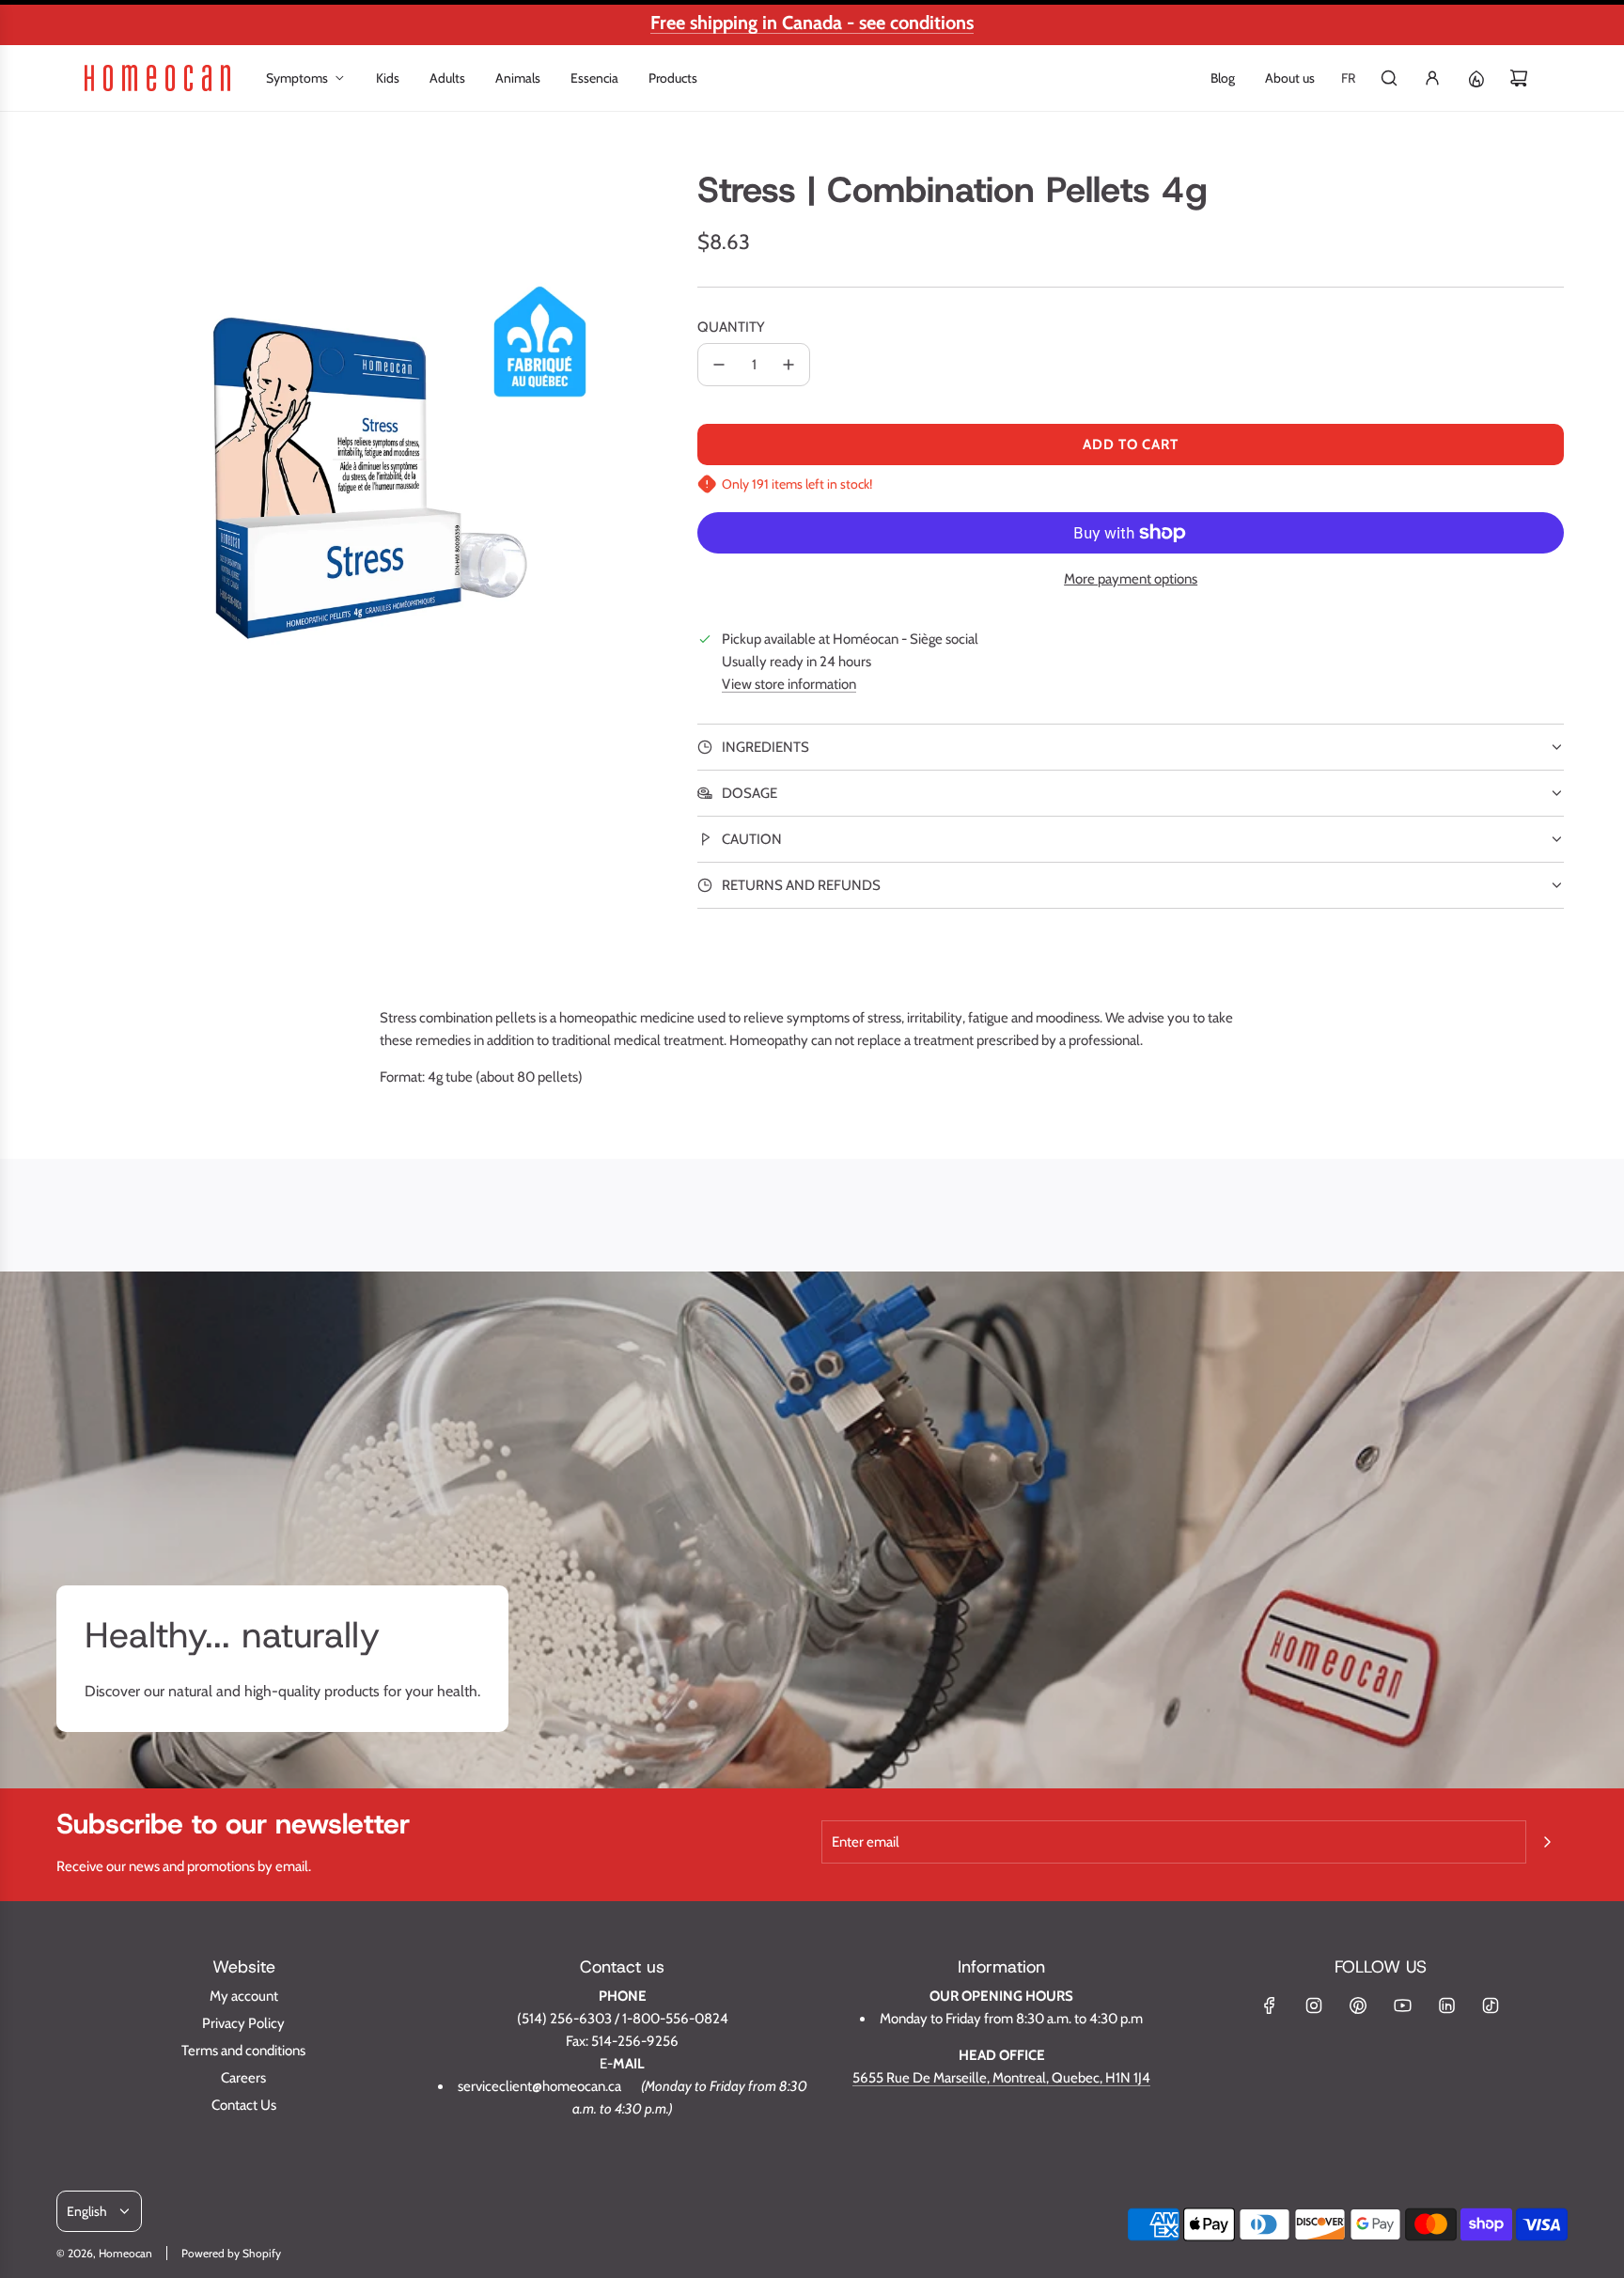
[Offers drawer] (1476, 78)
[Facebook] (1270, 2005)
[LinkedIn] (1446, 2005)
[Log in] (1432, 78)
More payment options (1131, 579)
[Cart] (1519, 78)
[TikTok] (1491, 2005)
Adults (447, 78)
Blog (1223, 78)
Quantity (731, 327)
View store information (789, 684)
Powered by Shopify (231, 2253)
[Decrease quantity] (719, 365)
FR (1348, 78)
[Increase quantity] (789, 365)
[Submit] (1547, 1842)
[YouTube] (1402, 2005)
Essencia (594, 78)
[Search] (1389, 78)
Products (673, 78)
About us (1290, 78)
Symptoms (297, 78)
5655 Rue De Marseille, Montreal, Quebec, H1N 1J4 (1001, 2078)
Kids (388, 78)
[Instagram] (1314, 2005)
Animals (518, 78)
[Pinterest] (1358, 2005)
